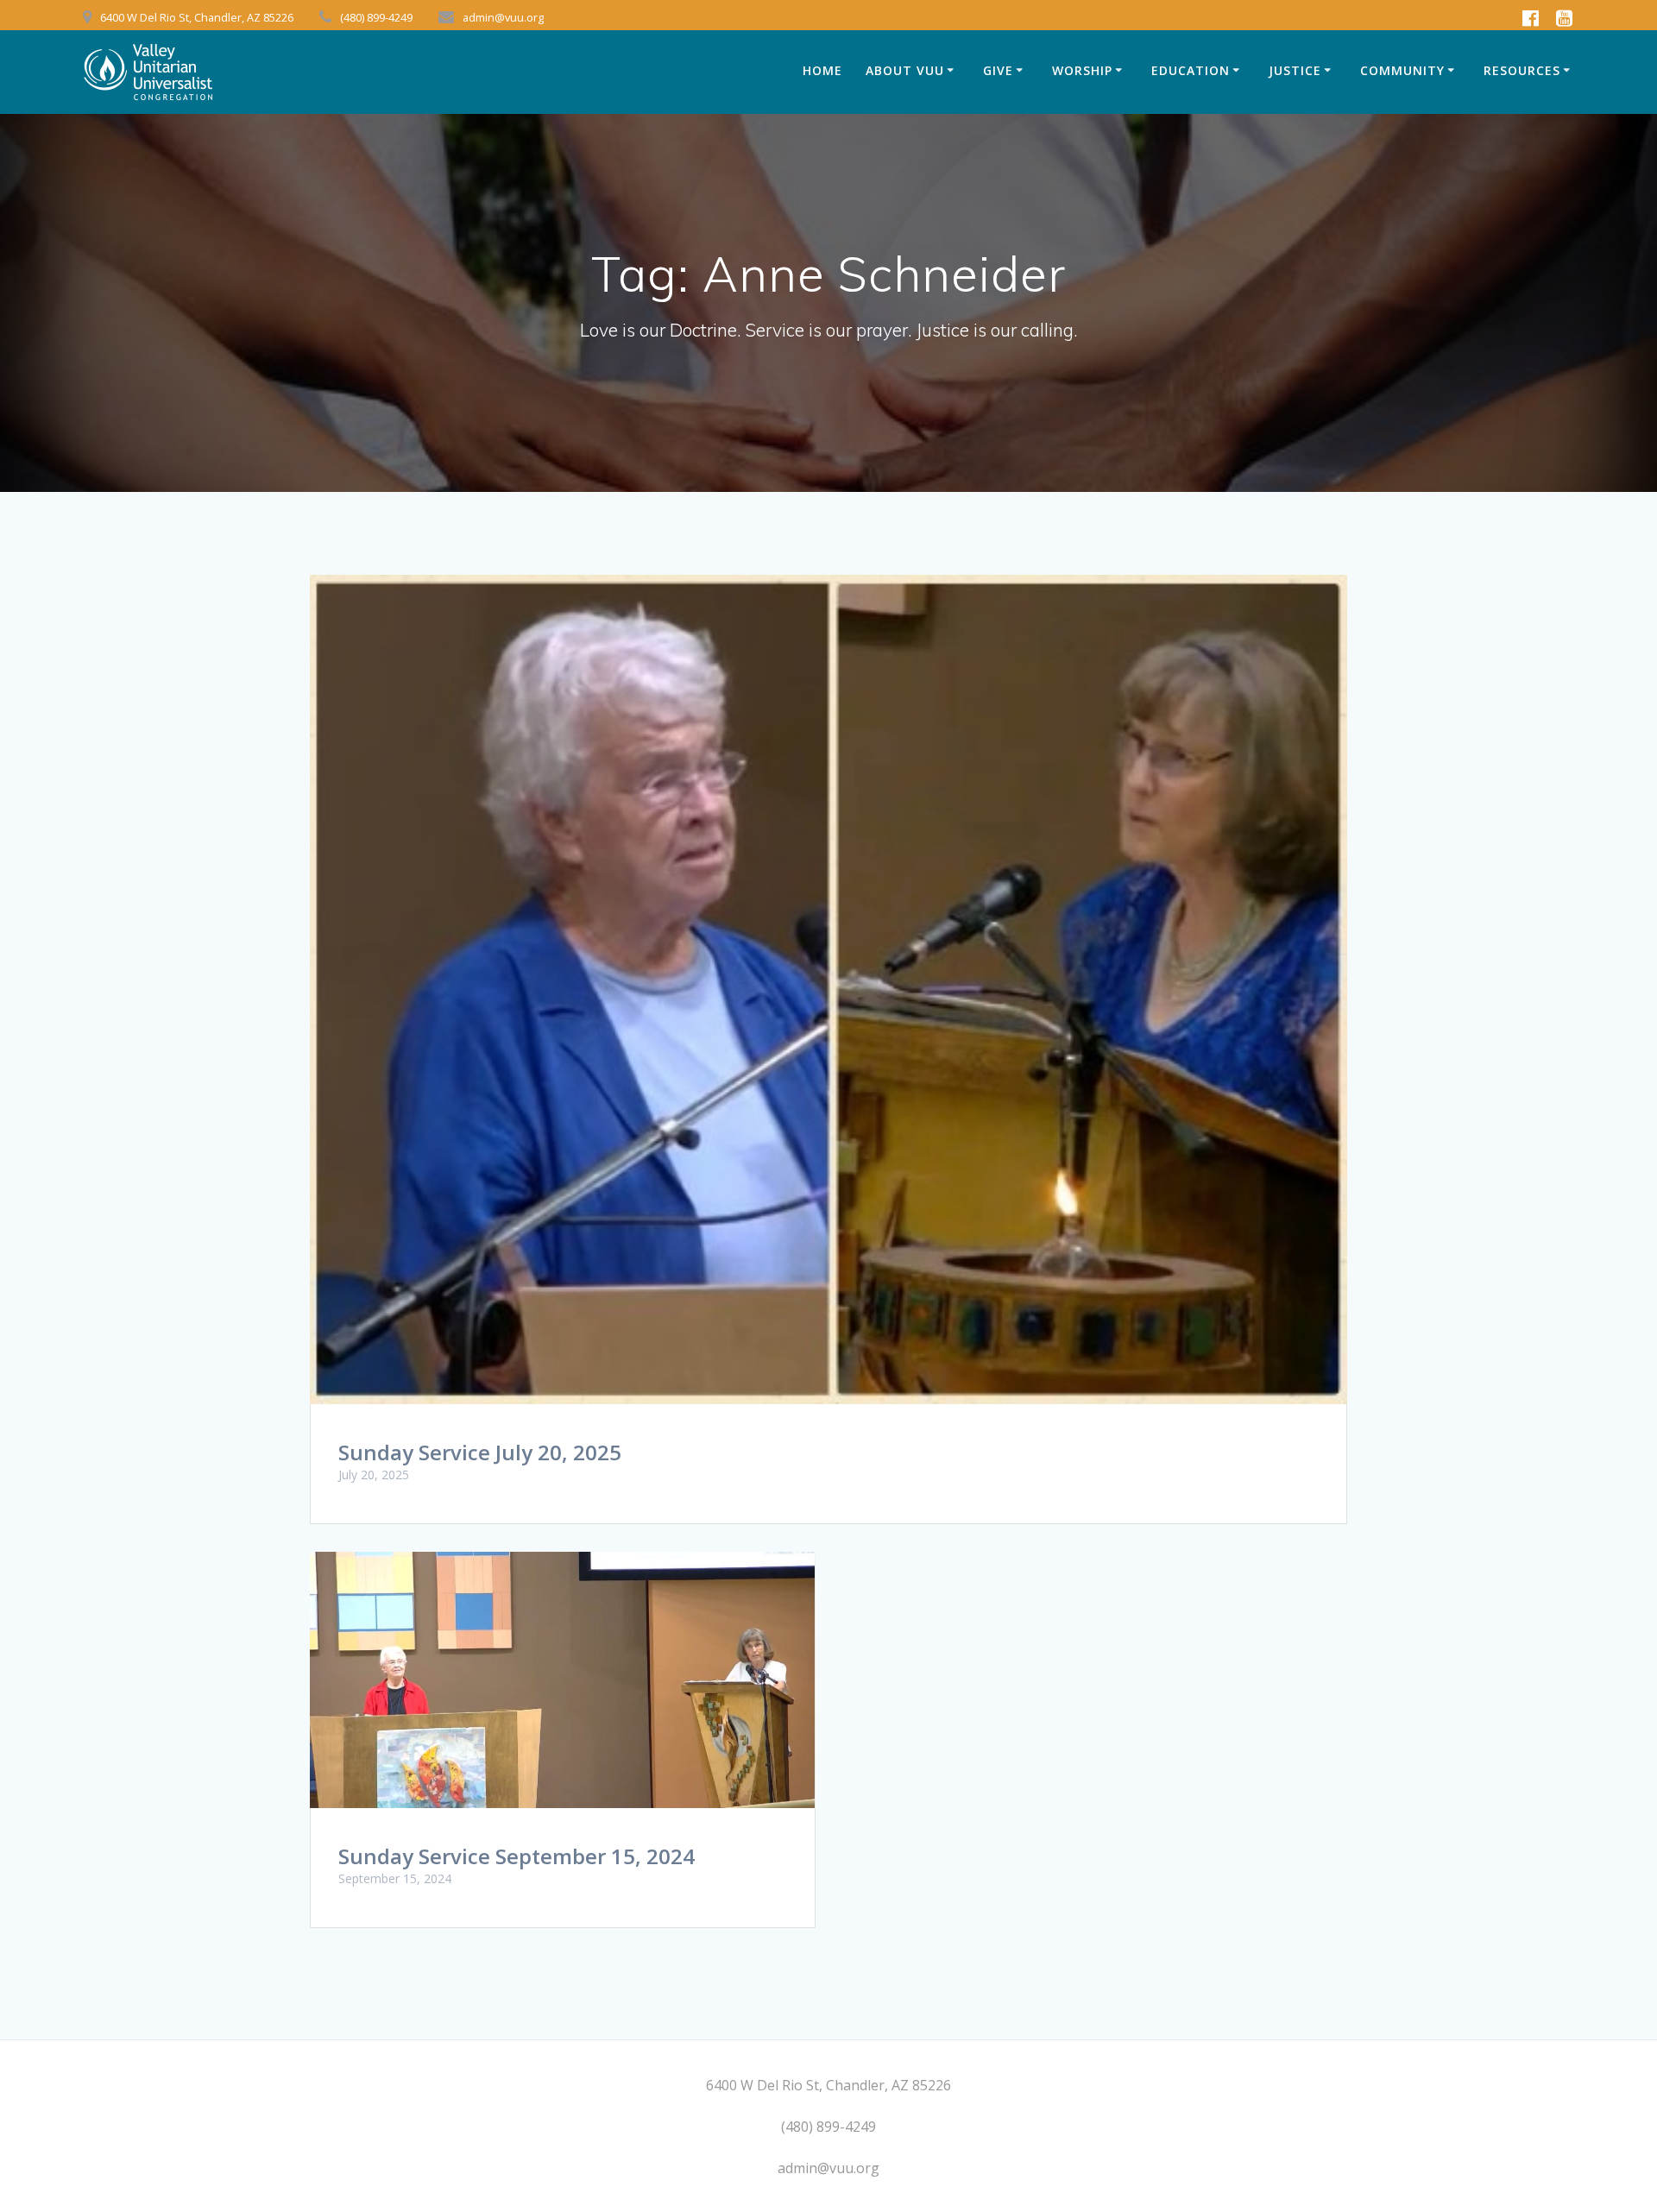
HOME (822, 70)
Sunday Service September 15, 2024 (517, 1856)
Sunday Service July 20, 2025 (480, 1452)
